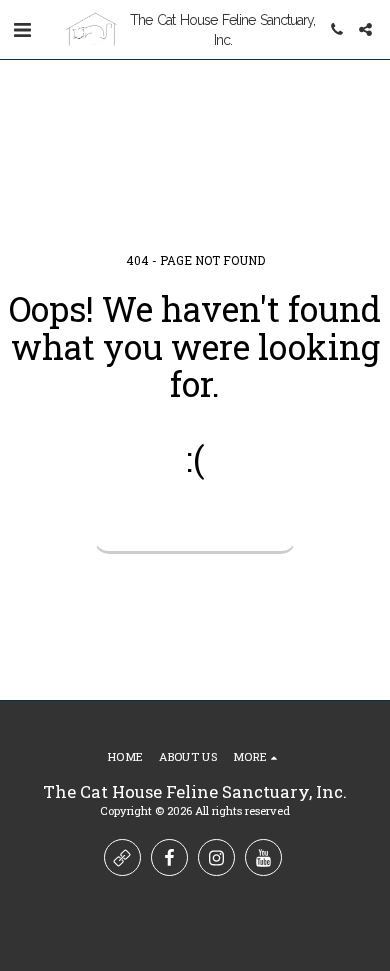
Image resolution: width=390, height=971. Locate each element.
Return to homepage (195, 529)
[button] (22, 29)
